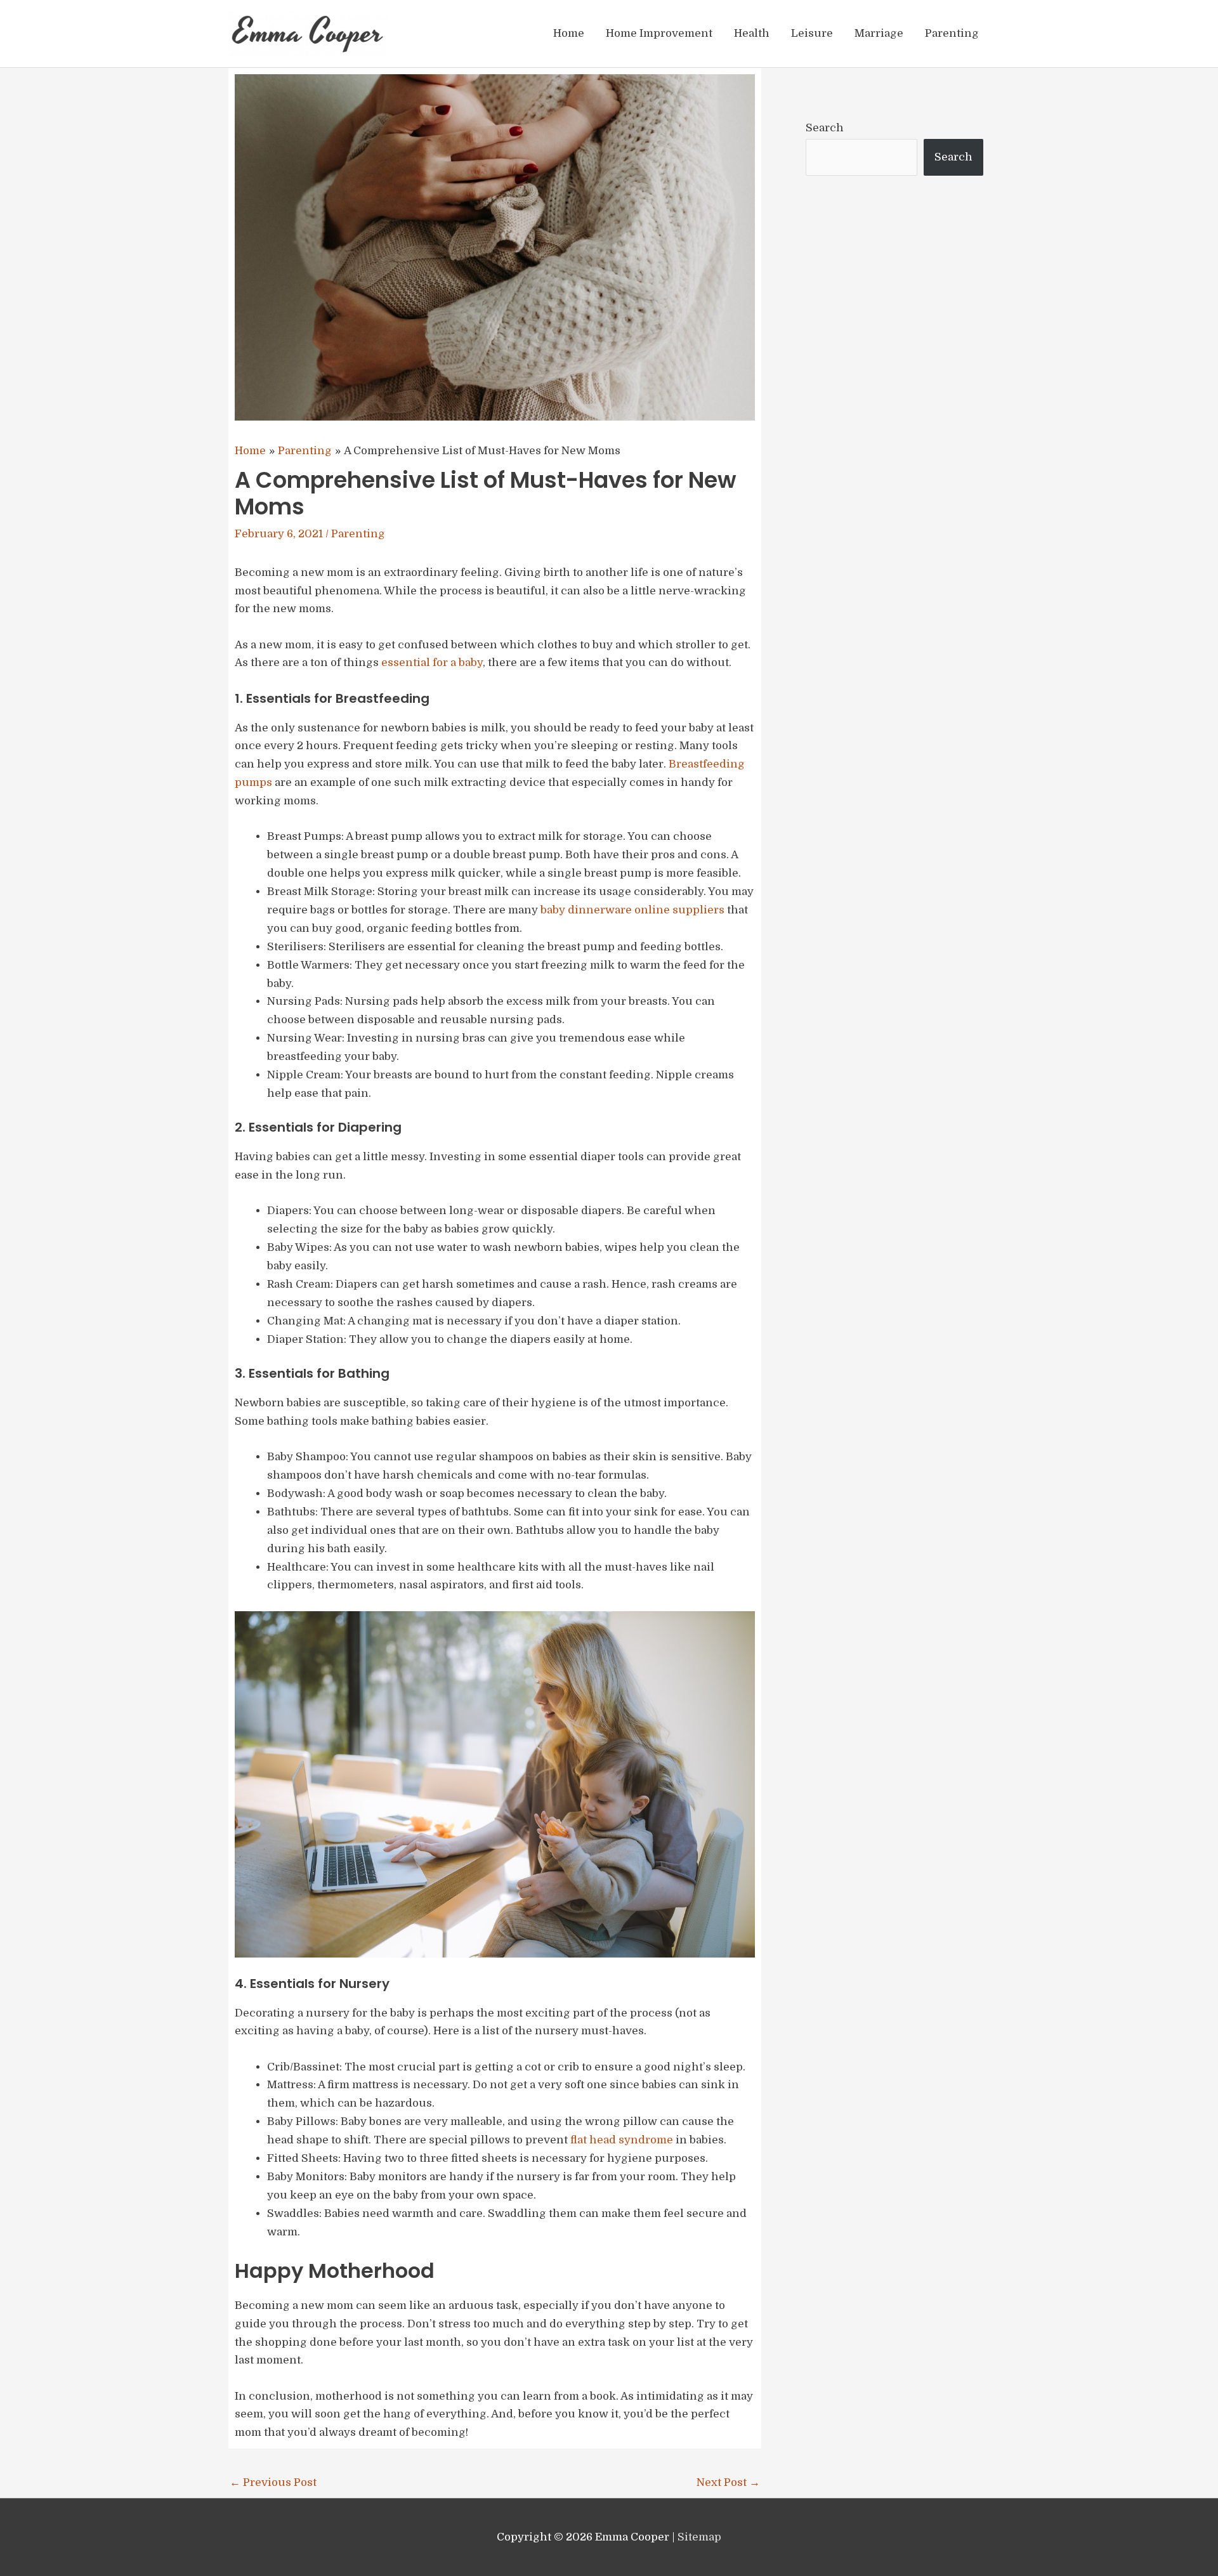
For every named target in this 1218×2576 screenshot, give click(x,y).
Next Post (728, 2482)
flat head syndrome (622, 2140)
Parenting (952, 33)
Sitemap (699, 2537)
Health (752, 33)
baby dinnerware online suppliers (632, 910)
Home (569, 33)
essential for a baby (432, 663)
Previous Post (273, 2482)
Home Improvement (659, 33)
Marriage (879, 33)
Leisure (812, 33)
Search (825, 128)
